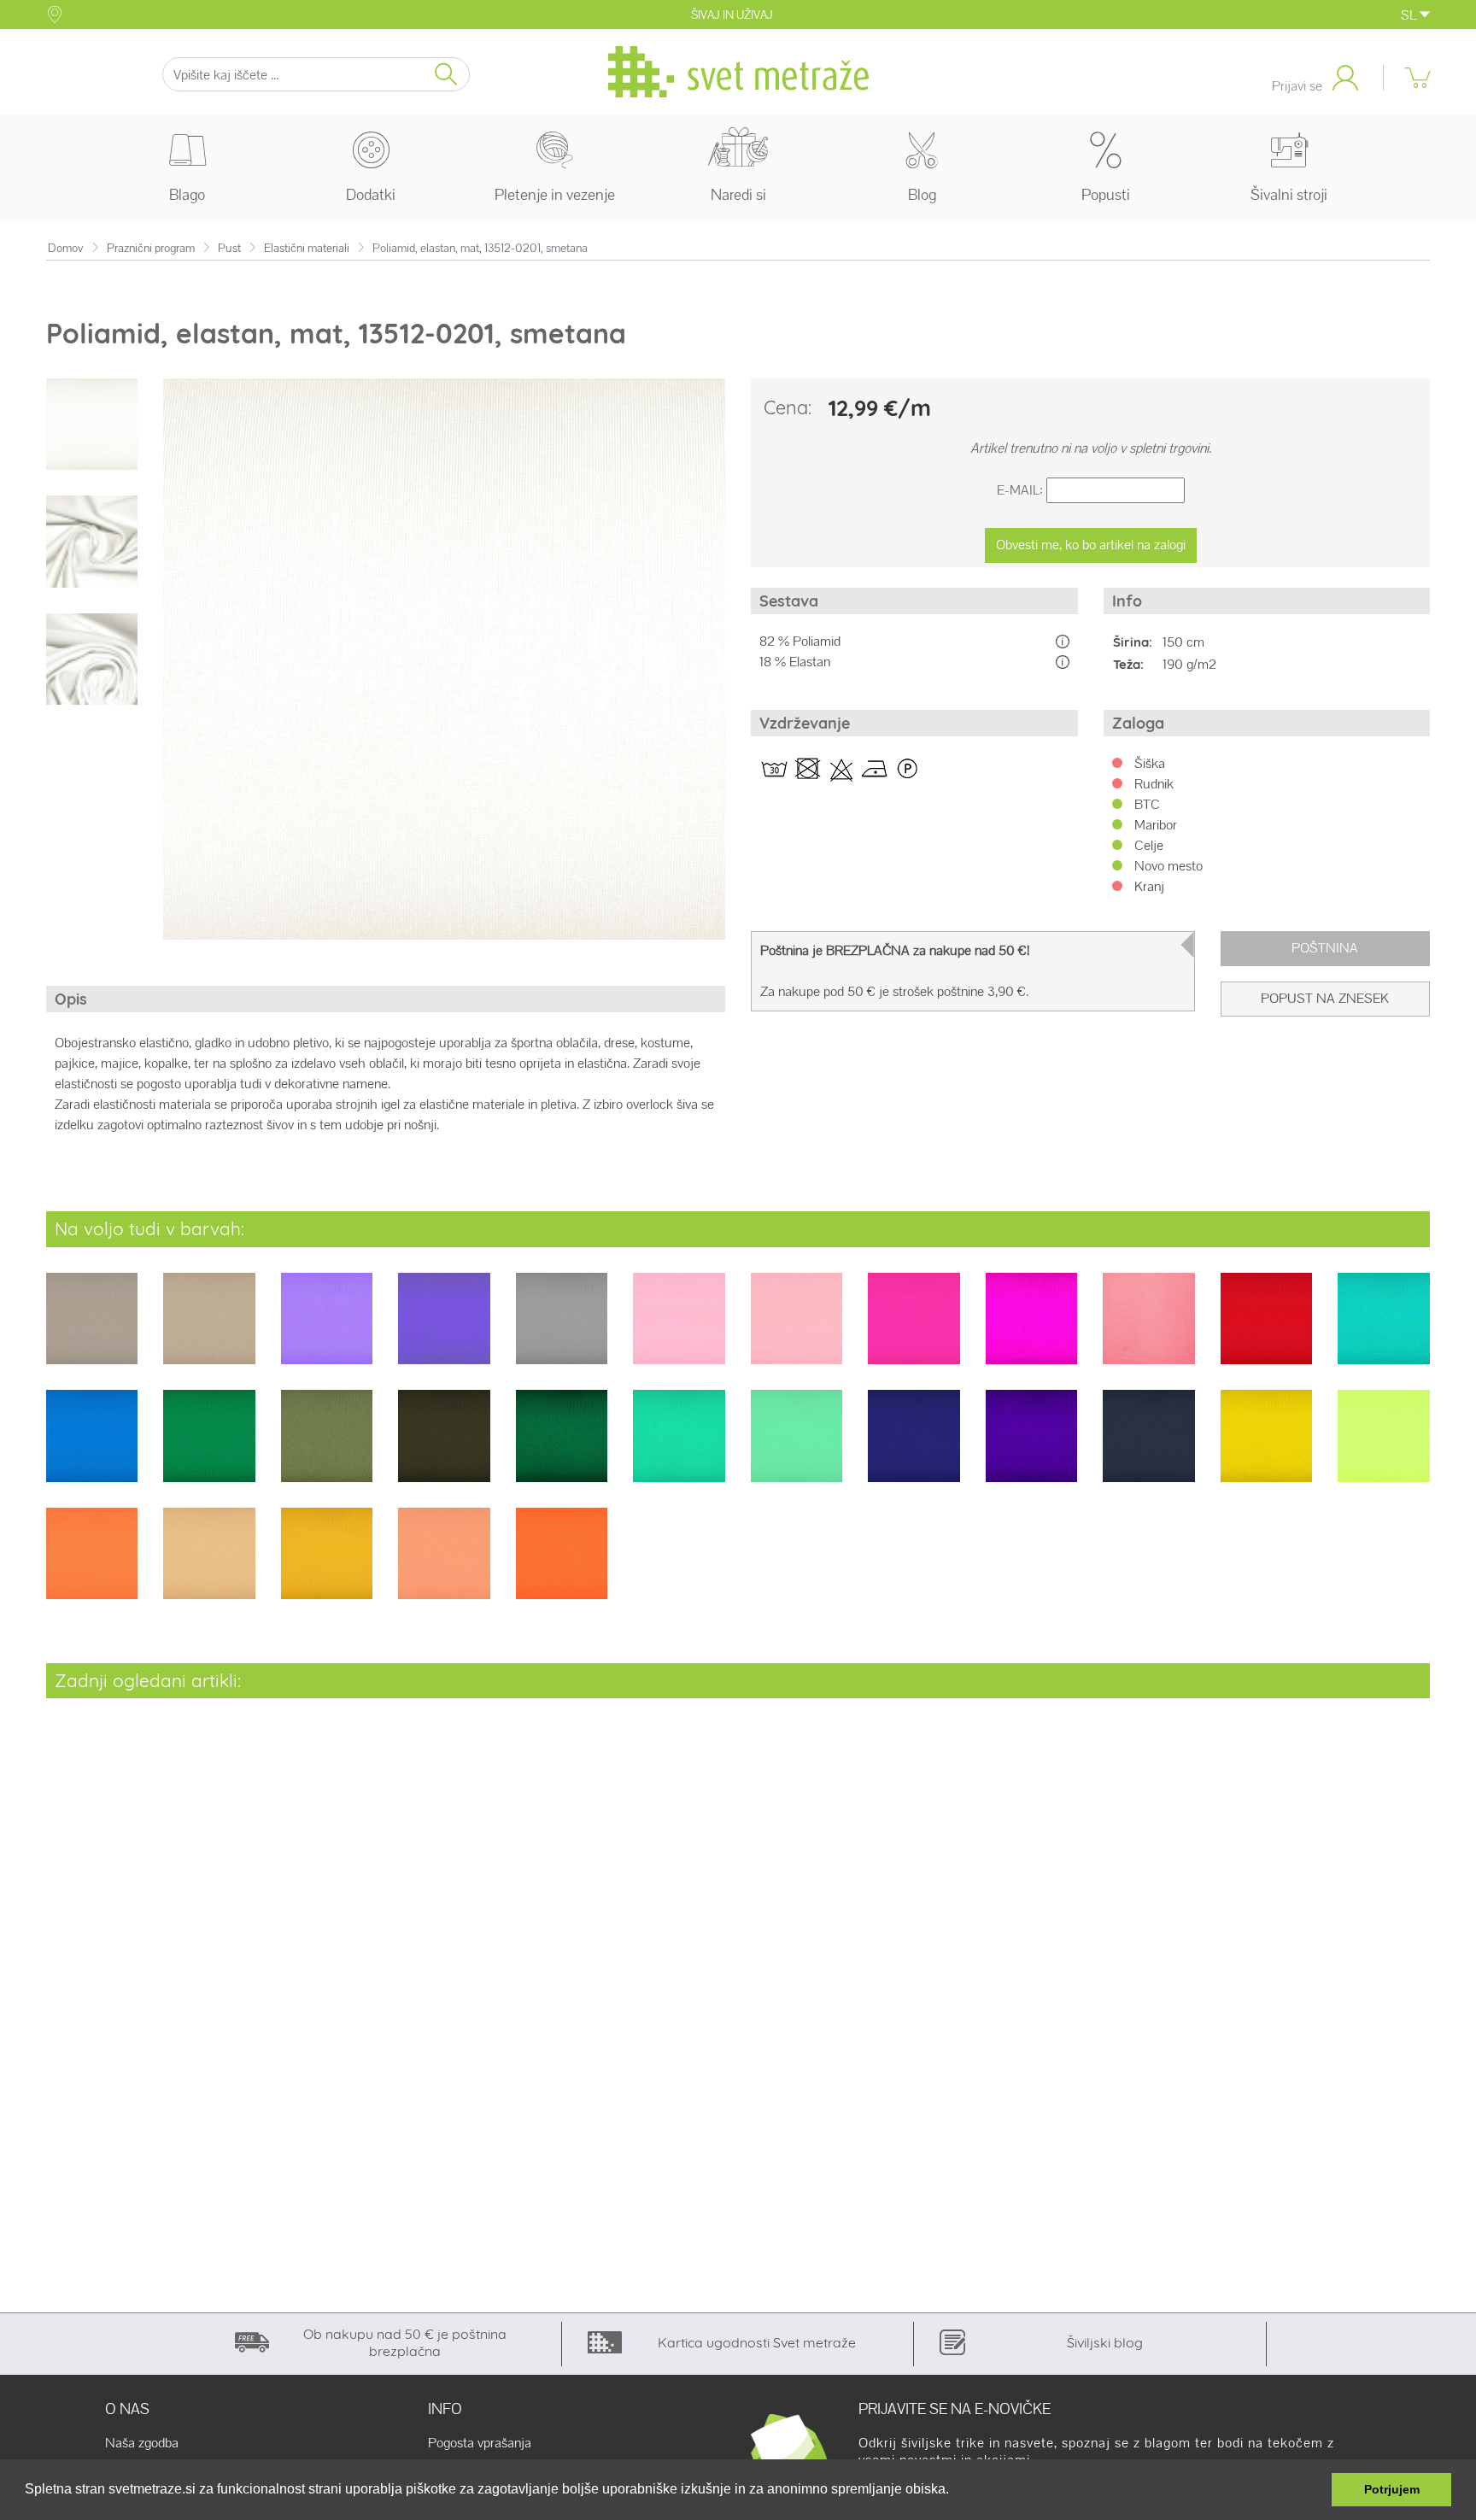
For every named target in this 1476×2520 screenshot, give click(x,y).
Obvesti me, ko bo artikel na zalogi (1091, 545)
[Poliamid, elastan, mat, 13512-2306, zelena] (444, 1448)
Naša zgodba (142, 2443)
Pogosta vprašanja (480, 2443)
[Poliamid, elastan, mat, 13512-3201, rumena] (1266, 1448)
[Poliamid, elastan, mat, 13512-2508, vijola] (1031, 1448)
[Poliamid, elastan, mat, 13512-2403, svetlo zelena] (797, 1448)
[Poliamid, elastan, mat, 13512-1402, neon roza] (914, 1330)
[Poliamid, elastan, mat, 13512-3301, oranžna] (92, 1565)
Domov (66, 248)
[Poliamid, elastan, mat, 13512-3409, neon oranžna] (562, 1565)
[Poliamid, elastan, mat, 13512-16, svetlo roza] (1148, 1330)
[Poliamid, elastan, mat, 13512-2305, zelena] (327, 1448)
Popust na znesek (1325, 998)
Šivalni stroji (1289, 194)
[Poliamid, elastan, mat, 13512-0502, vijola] (444, 1330)
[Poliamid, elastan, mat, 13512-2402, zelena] (679, 1448)
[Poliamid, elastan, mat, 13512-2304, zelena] (209, 1448)
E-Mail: (1020, 490)
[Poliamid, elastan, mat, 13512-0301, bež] (92, 1330)
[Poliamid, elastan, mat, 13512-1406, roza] (1031, 1330)
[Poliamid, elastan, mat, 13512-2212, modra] (92, 1448)
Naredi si (738, 194)
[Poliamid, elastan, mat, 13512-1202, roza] (797, 1330)
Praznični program (151, 248)
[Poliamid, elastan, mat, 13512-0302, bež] (209, 1330)
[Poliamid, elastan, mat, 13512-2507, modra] (914, 1448)
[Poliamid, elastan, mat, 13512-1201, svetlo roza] (679, 1330)
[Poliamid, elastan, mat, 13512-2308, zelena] (562, 1448)
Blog (922, 194)
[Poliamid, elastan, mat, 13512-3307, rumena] (327, 1565)
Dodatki (371, 194)
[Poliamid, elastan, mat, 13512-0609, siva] (562, 1330)
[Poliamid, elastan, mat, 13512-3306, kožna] (209, 1565)
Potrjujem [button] (1392, 2489)
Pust (229, 248)
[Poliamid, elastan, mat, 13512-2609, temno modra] (1148, 1448)
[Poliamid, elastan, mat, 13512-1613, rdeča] (1266, 1330)
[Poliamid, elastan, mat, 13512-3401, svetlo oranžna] (444, 1565)
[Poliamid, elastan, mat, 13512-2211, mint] (1383, 1330)
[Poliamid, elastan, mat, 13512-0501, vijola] (327, 1330)
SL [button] (1410, 15)
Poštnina (1325, 948)
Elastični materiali (307, 248)
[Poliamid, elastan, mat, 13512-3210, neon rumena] (1383, 1448)
